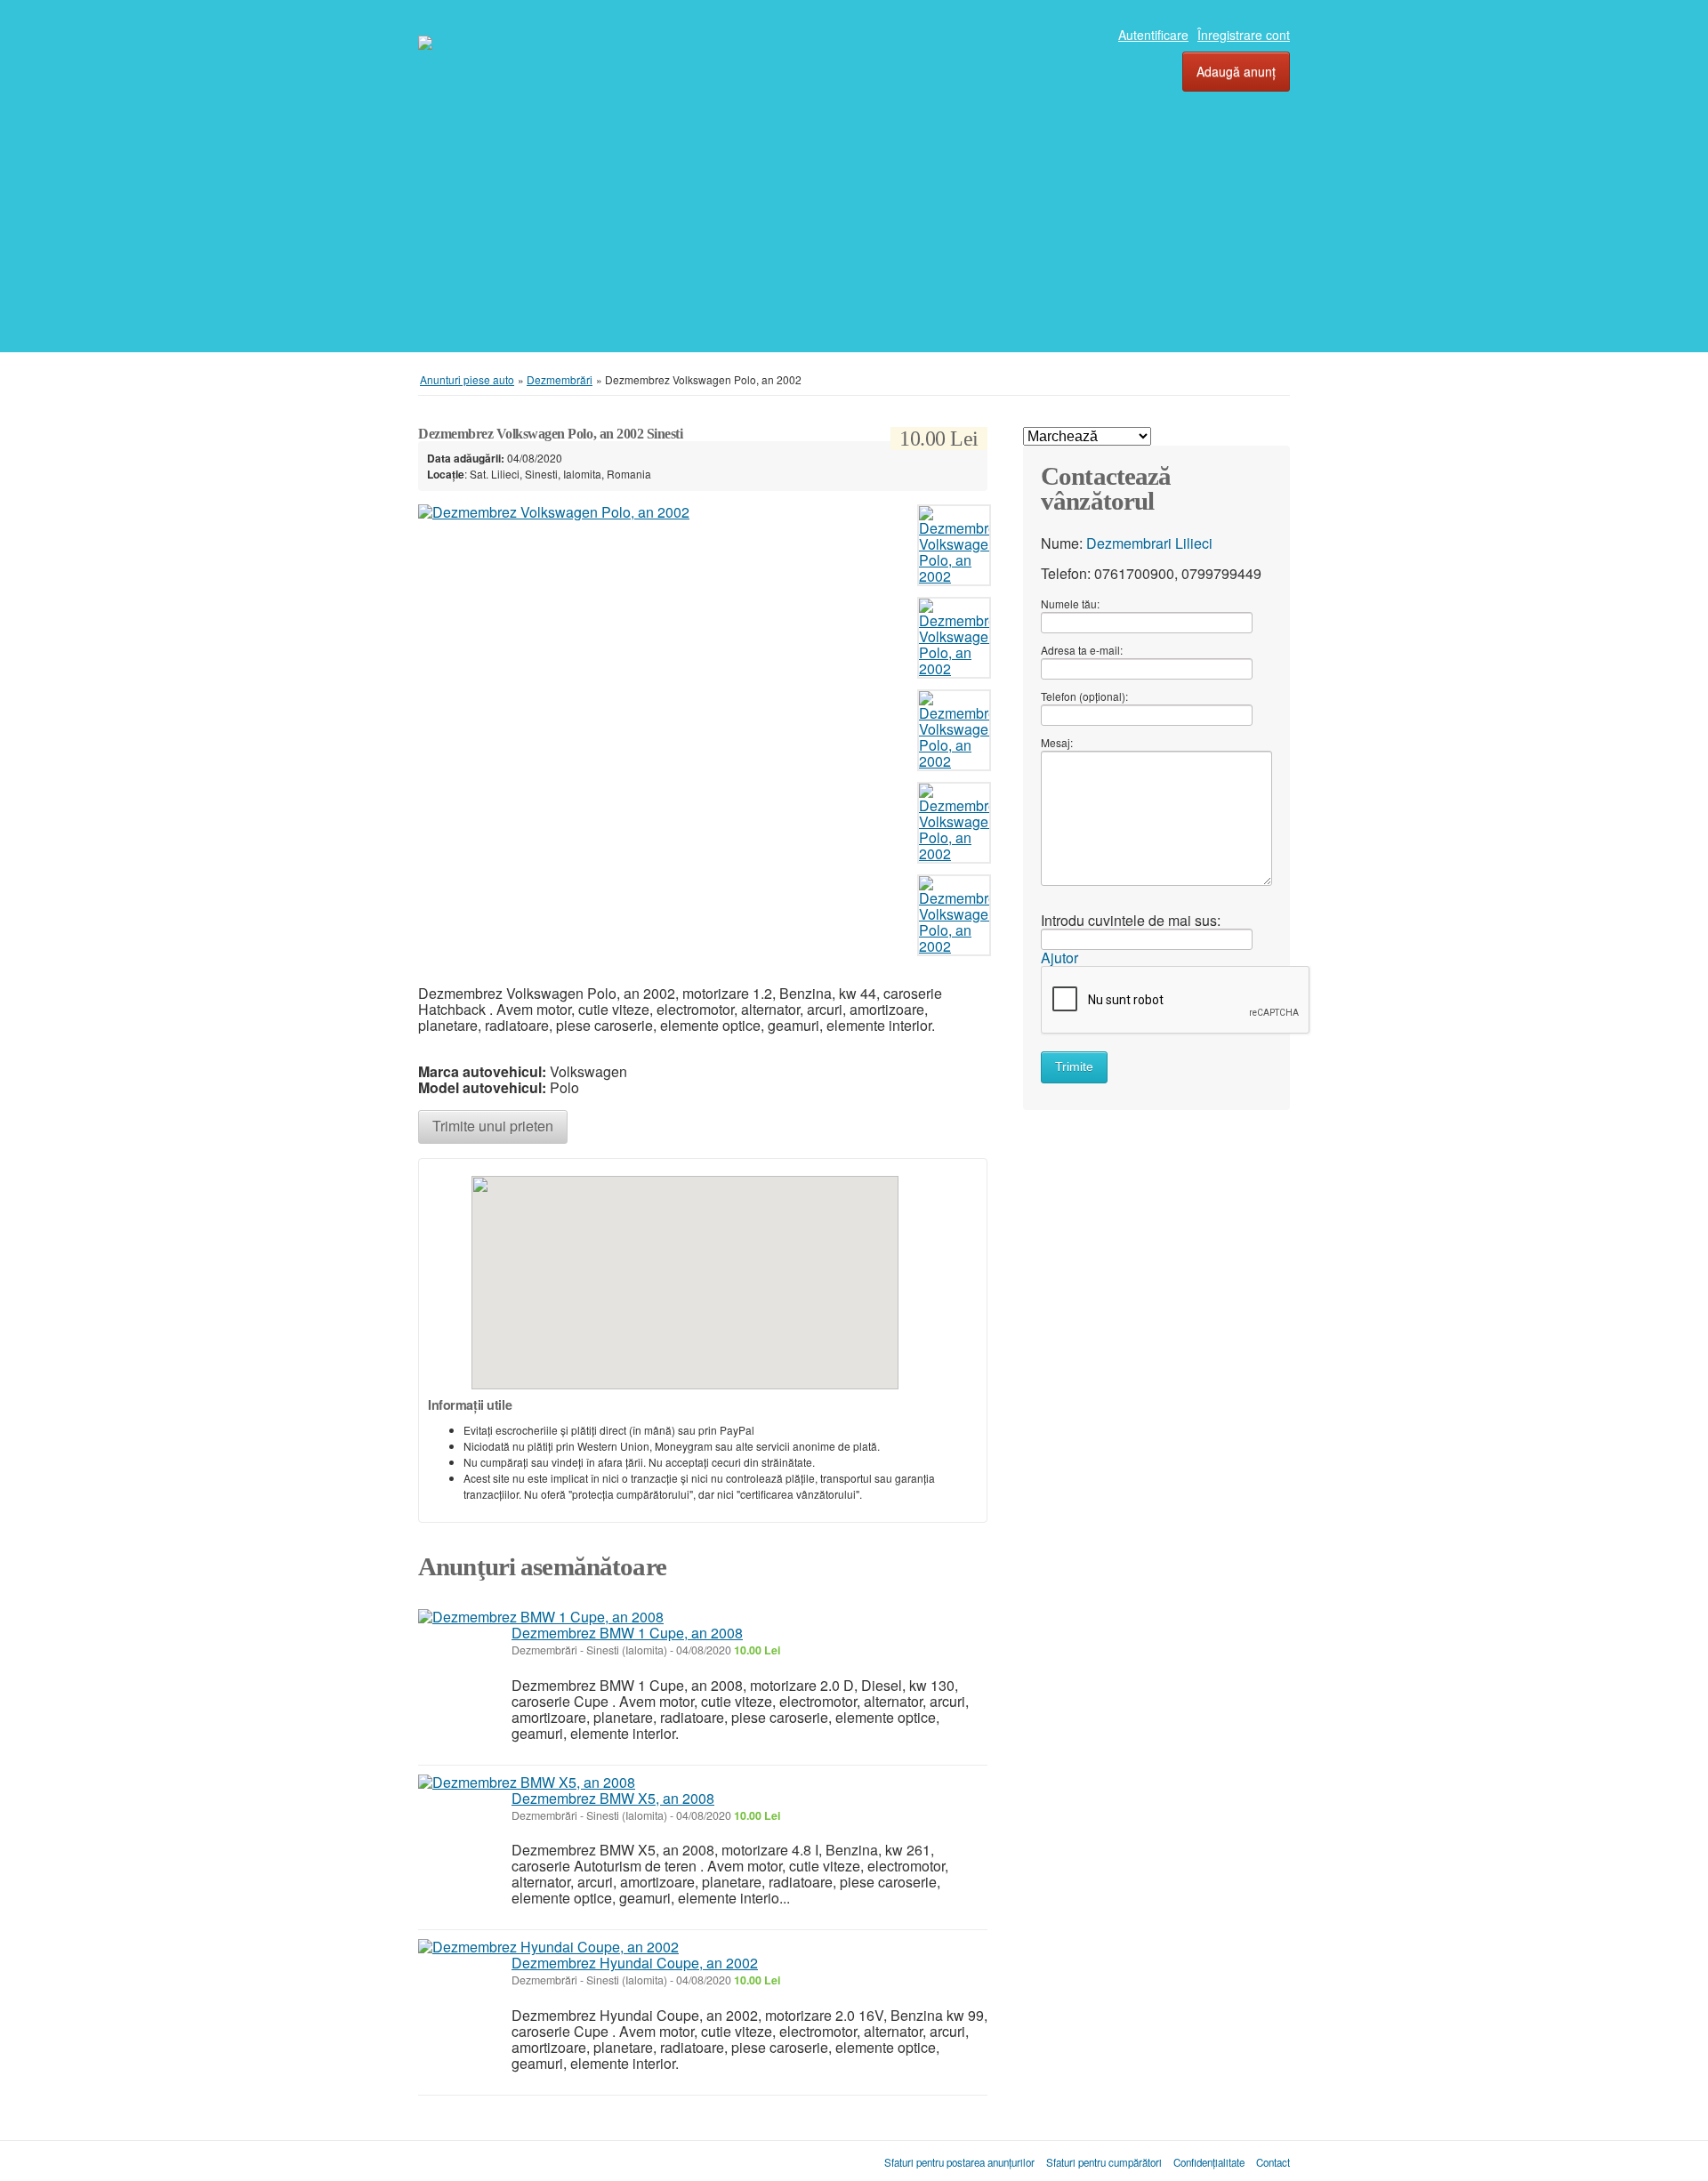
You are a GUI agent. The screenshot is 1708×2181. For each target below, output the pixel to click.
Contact (1273, 2162)
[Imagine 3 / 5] (954, 734)
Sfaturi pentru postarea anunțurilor (959, 2162)
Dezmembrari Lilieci (1149, 543)
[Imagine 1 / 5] (663, 512)
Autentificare (1153, 35)
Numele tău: (1070, 604)
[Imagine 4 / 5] (954, 827)
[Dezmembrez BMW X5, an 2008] (527, 1783)
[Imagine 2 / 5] (954, 642)
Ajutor (1059, 958)
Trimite (1074, 1067)
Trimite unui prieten (493, 1126)
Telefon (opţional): (1084, 696)
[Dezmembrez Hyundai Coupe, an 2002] (548, 1947)
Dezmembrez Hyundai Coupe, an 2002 (635, 1963)
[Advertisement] (854, 197)
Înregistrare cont (1244, 35)
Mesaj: (1057, 742)
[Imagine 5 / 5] (954, 919)
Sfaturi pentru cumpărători (1104, 2162)
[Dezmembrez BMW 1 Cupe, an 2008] (541, 1617)
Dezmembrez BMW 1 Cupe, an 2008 (627, 1633)
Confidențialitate (1209, 2162)
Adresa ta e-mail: (1082, 650)
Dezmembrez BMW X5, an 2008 (613, 1798)
